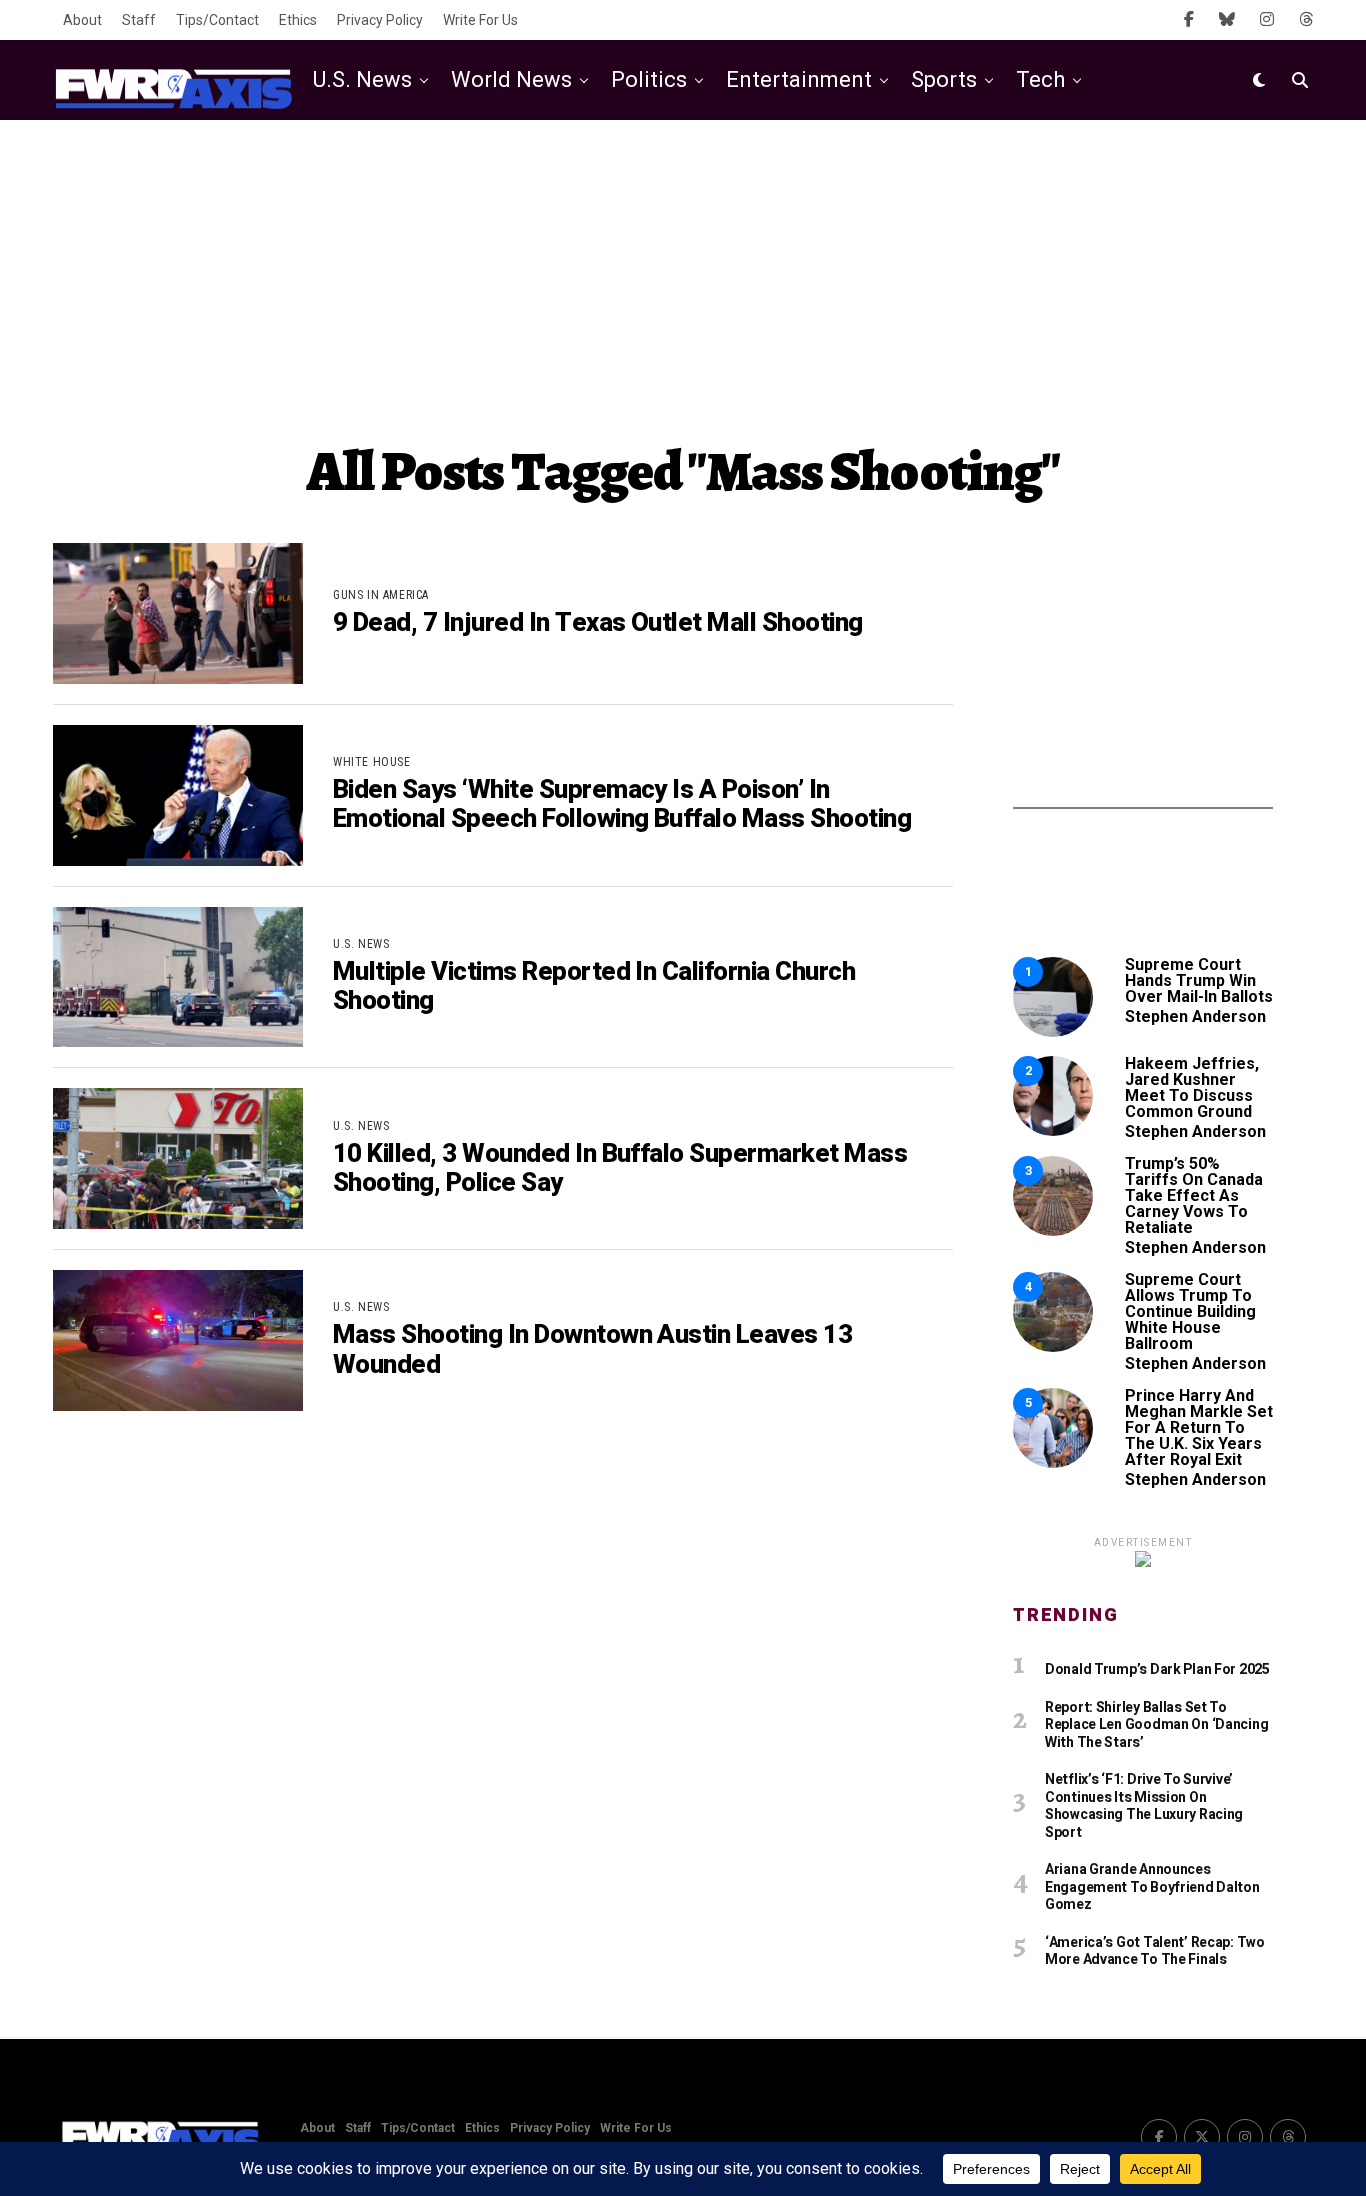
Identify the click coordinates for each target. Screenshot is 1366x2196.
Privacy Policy (380, 20)
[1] (1053, 1031)
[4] (1053, 1346)
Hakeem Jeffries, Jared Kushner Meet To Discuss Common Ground (1192, 1087)
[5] (1053, 1462)
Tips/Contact (217, 20)
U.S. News (362, 79)
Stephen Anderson (1195, 1016)
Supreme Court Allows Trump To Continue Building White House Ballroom (1190, 1311)
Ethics (298, 20)
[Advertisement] (683, 280)
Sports (944, 79)
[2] (1053, 1130)
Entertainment (799, 79)
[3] (1053, 1230)
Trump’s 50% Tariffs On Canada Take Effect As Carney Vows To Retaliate (1194, 1195)
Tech (1040, 79)
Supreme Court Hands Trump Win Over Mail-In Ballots (1199, 980)
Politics (649, 79)
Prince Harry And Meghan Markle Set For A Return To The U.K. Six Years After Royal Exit (1199, 1427)
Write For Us (480, 20)
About (82, 20)
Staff (139, 20)
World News (511, 79)
